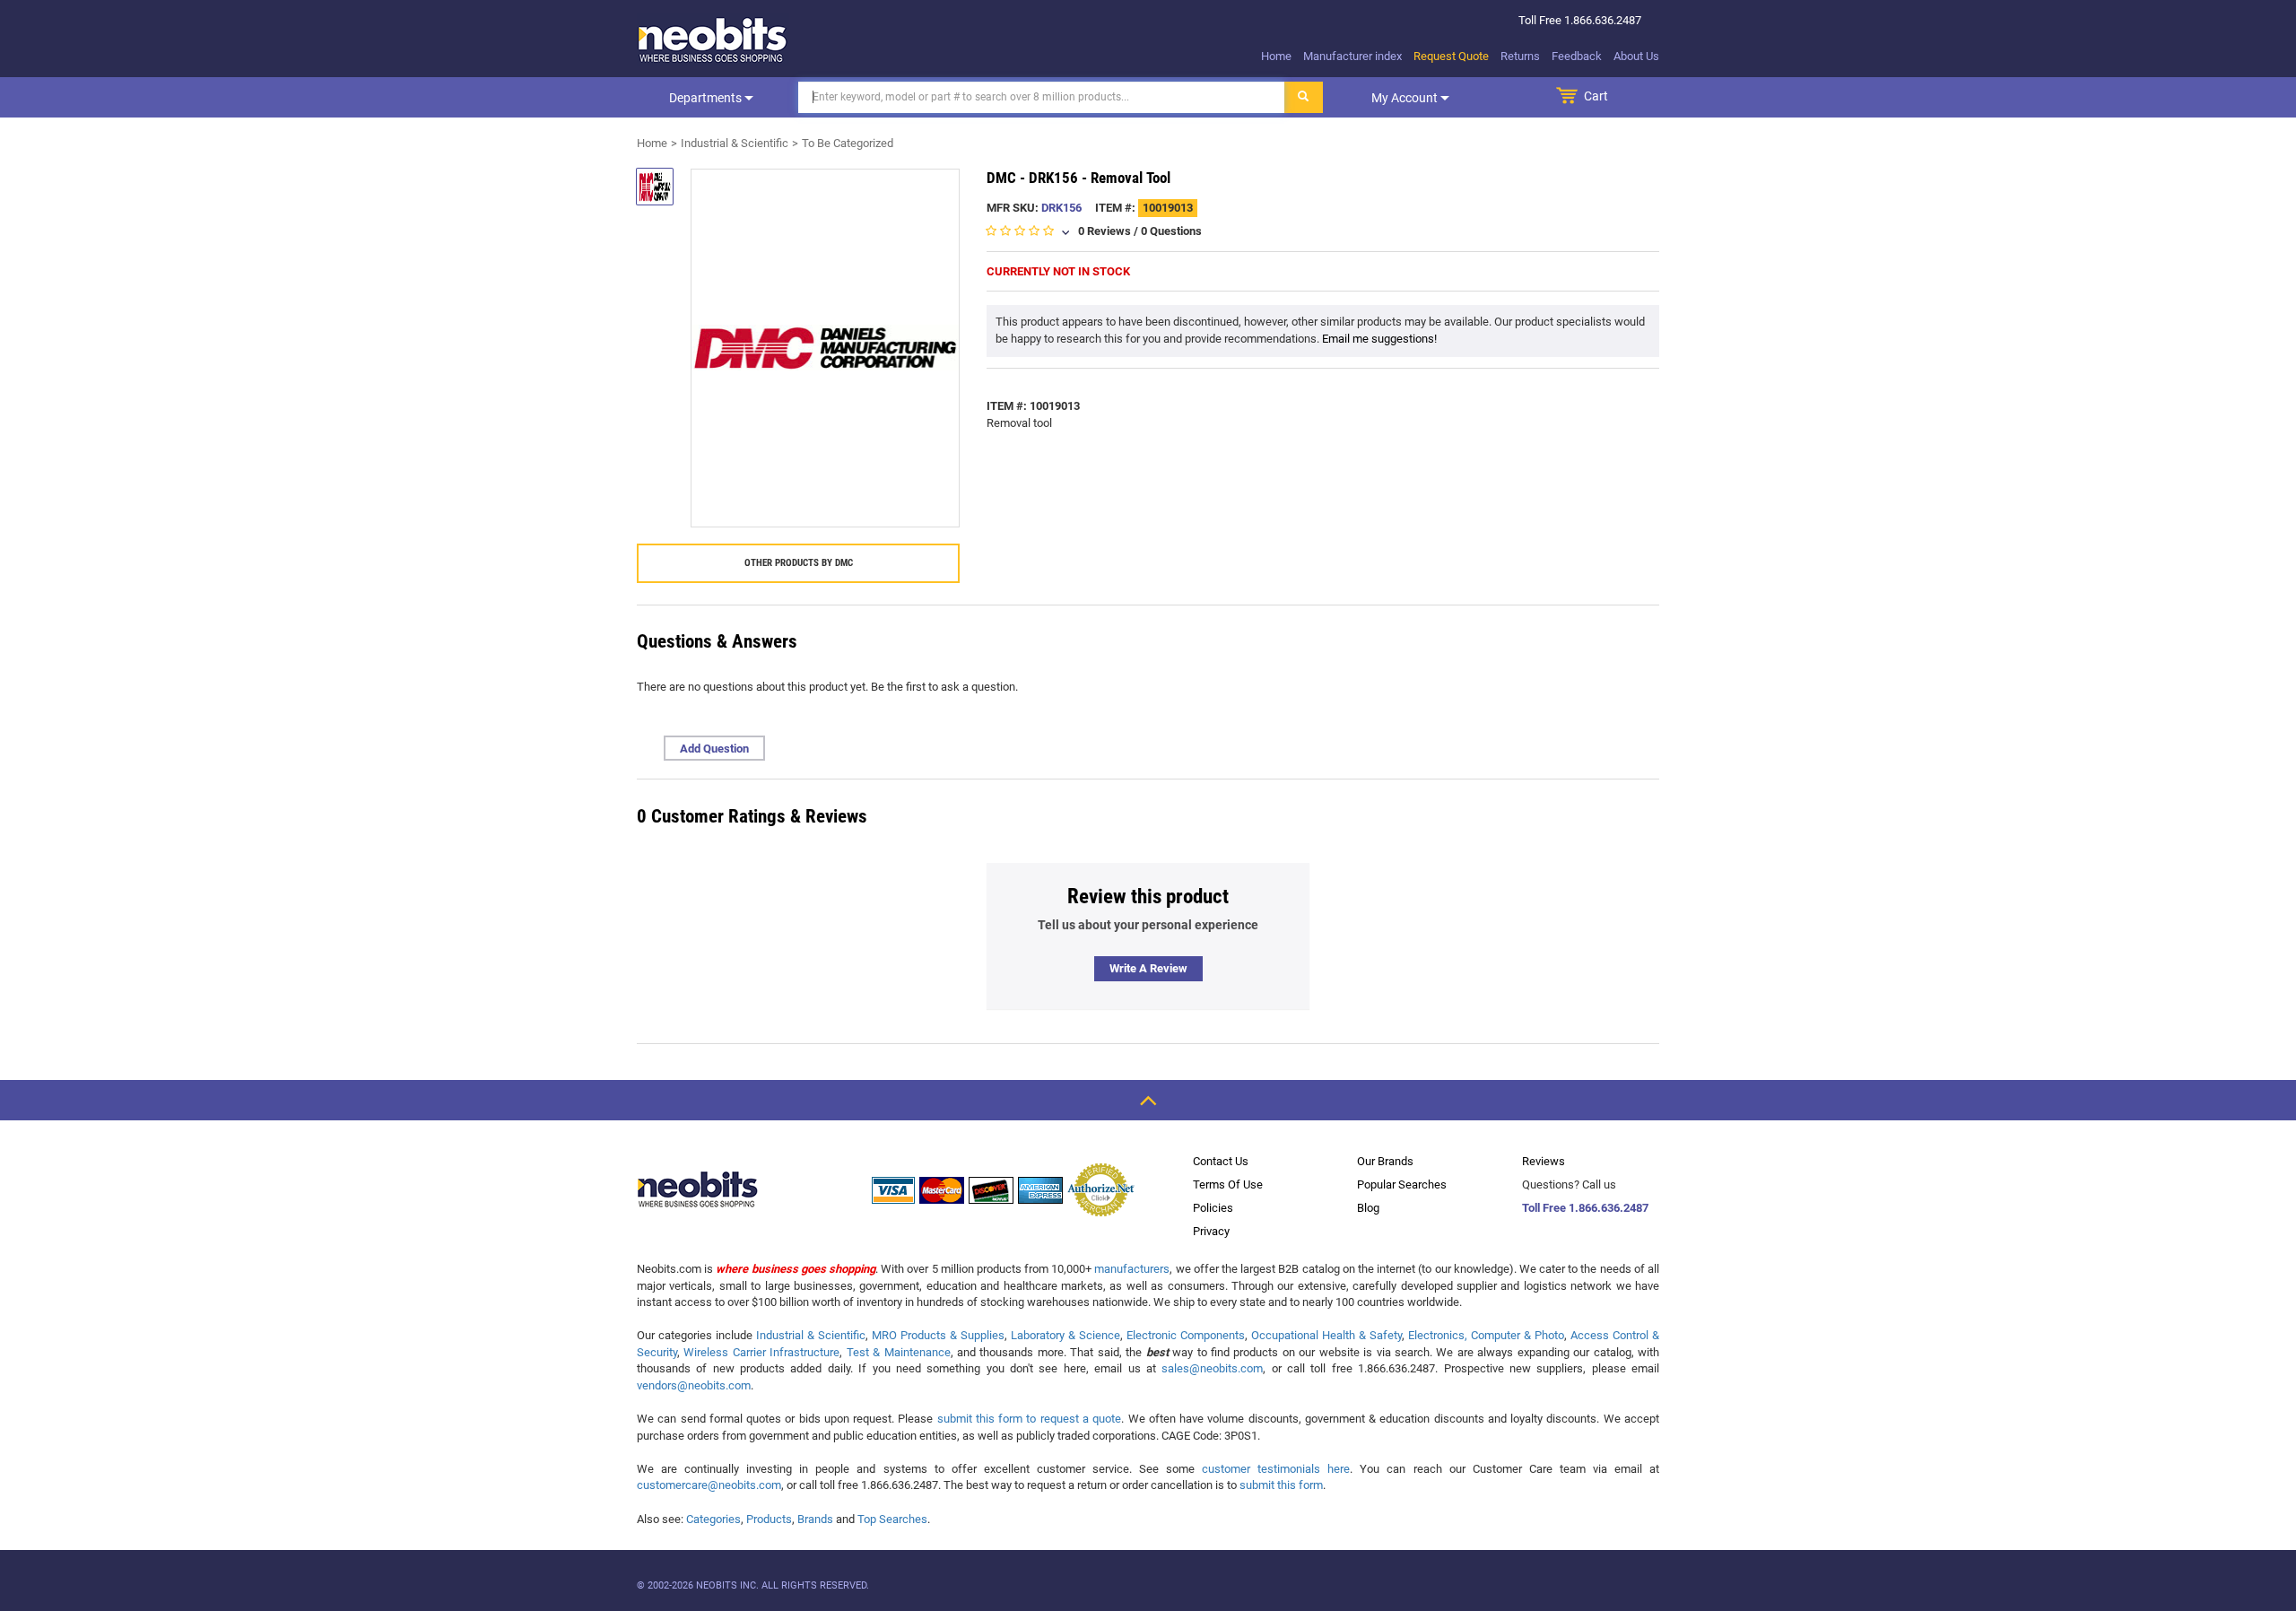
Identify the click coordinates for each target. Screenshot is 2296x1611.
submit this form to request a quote (1030, 1419)
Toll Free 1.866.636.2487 (1585, 1208)
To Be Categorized (848, 143)
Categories (713, 1519)
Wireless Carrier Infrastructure (761, 1352)
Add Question (714, 749)
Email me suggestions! (1379, 339)
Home (1276, 56)
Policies (1213, 1208)
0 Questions (1171, 231)
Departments (707, 98)
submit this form (1281, 1485)
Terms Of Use (1228, 1184)
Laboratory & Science (1065, 1335)
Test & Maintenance (899, 1352)
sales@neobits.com (1212, 1368)
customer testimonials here (1276, 1469)
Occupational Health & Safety (1326, 1335)
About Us (1636, 56)
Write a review (1148, 968)
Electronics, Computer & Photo (1486, 1335)
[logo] (713, 39)
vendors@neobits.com (694, 1385)
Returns (1520, 56)
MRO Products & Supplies (938, 1335)
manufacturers (1132, 1269)
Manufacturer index (1352, 56)
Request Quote (1451, 56)
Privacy (1211, 1231)
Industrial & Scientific (735, 143)
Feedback (1577, 56)
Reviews (1544, 1161)
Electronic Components (1186, 1335)
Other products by (799, 563)
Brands (815, 1519)
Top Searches (892, 1519)
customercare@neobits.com (709, 1485)
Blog (1368, 1208)
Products (769, 1519)
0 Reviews (1105, 231)
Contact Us (1221, 1161)
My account (1406, 98)
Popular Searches (1402, 1184)
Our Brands (1385, 1161)
